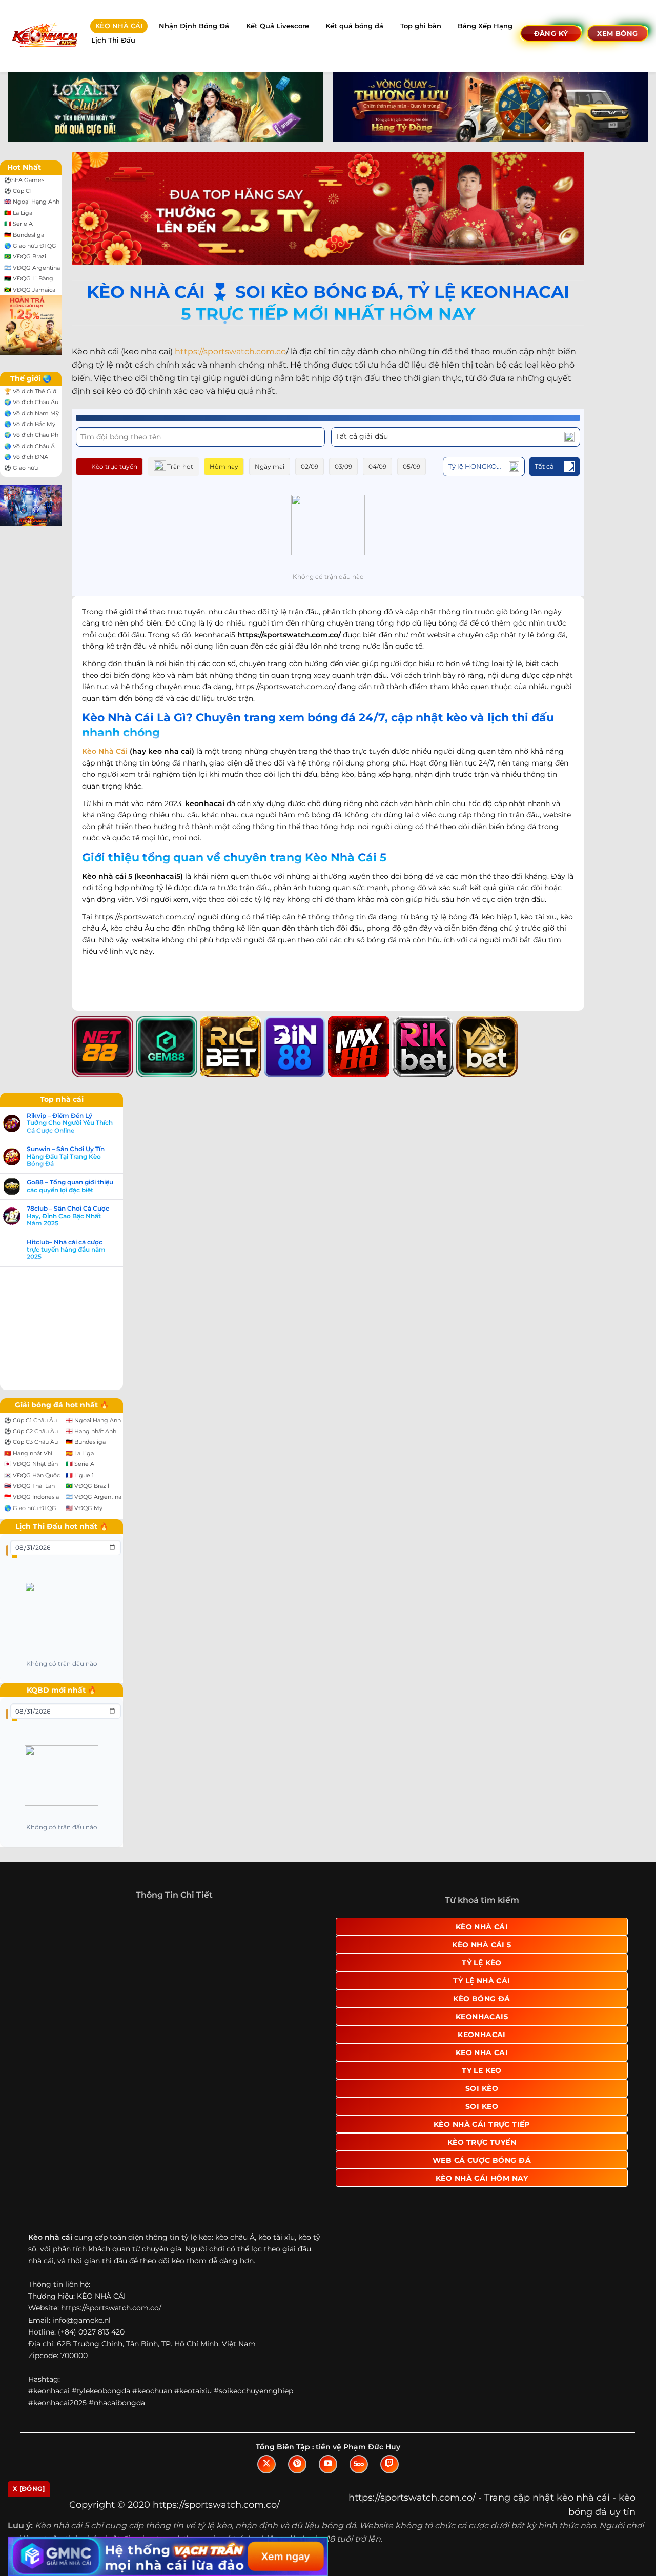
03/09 (343, 466)
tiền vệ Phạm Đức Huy (358, 2472)
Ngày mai (270, 466)
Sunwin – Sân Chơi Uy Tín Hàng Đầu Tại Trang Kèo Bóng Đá (66, 1156)
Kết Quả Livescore (278, 26)
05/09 (412, 466)
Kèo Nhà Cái (105, 751)
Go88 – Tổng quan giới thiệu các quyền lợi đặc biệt (70, 1186)
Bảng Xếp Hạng (485, 26)
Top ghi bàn (421, 26)
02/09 (310, 466)
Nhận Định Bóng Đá (194, 26)
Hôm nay (224, 466)
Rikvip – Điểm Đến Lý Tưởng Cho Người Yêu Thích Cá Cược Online (70, 1123)
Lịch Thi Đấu (113, 40)
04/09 (377, 466)
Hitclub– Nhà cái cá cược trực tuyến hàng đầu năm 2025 (66, 1250)
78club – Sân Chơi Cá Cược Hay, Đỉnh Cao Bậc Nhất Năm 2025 (68, 1216)
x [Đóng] (29, 2489)
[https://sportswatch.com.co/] (44, 36)
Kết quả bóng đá (354, 26)
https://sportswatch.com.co (230, 351)
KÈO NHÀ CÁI (119, 26)
